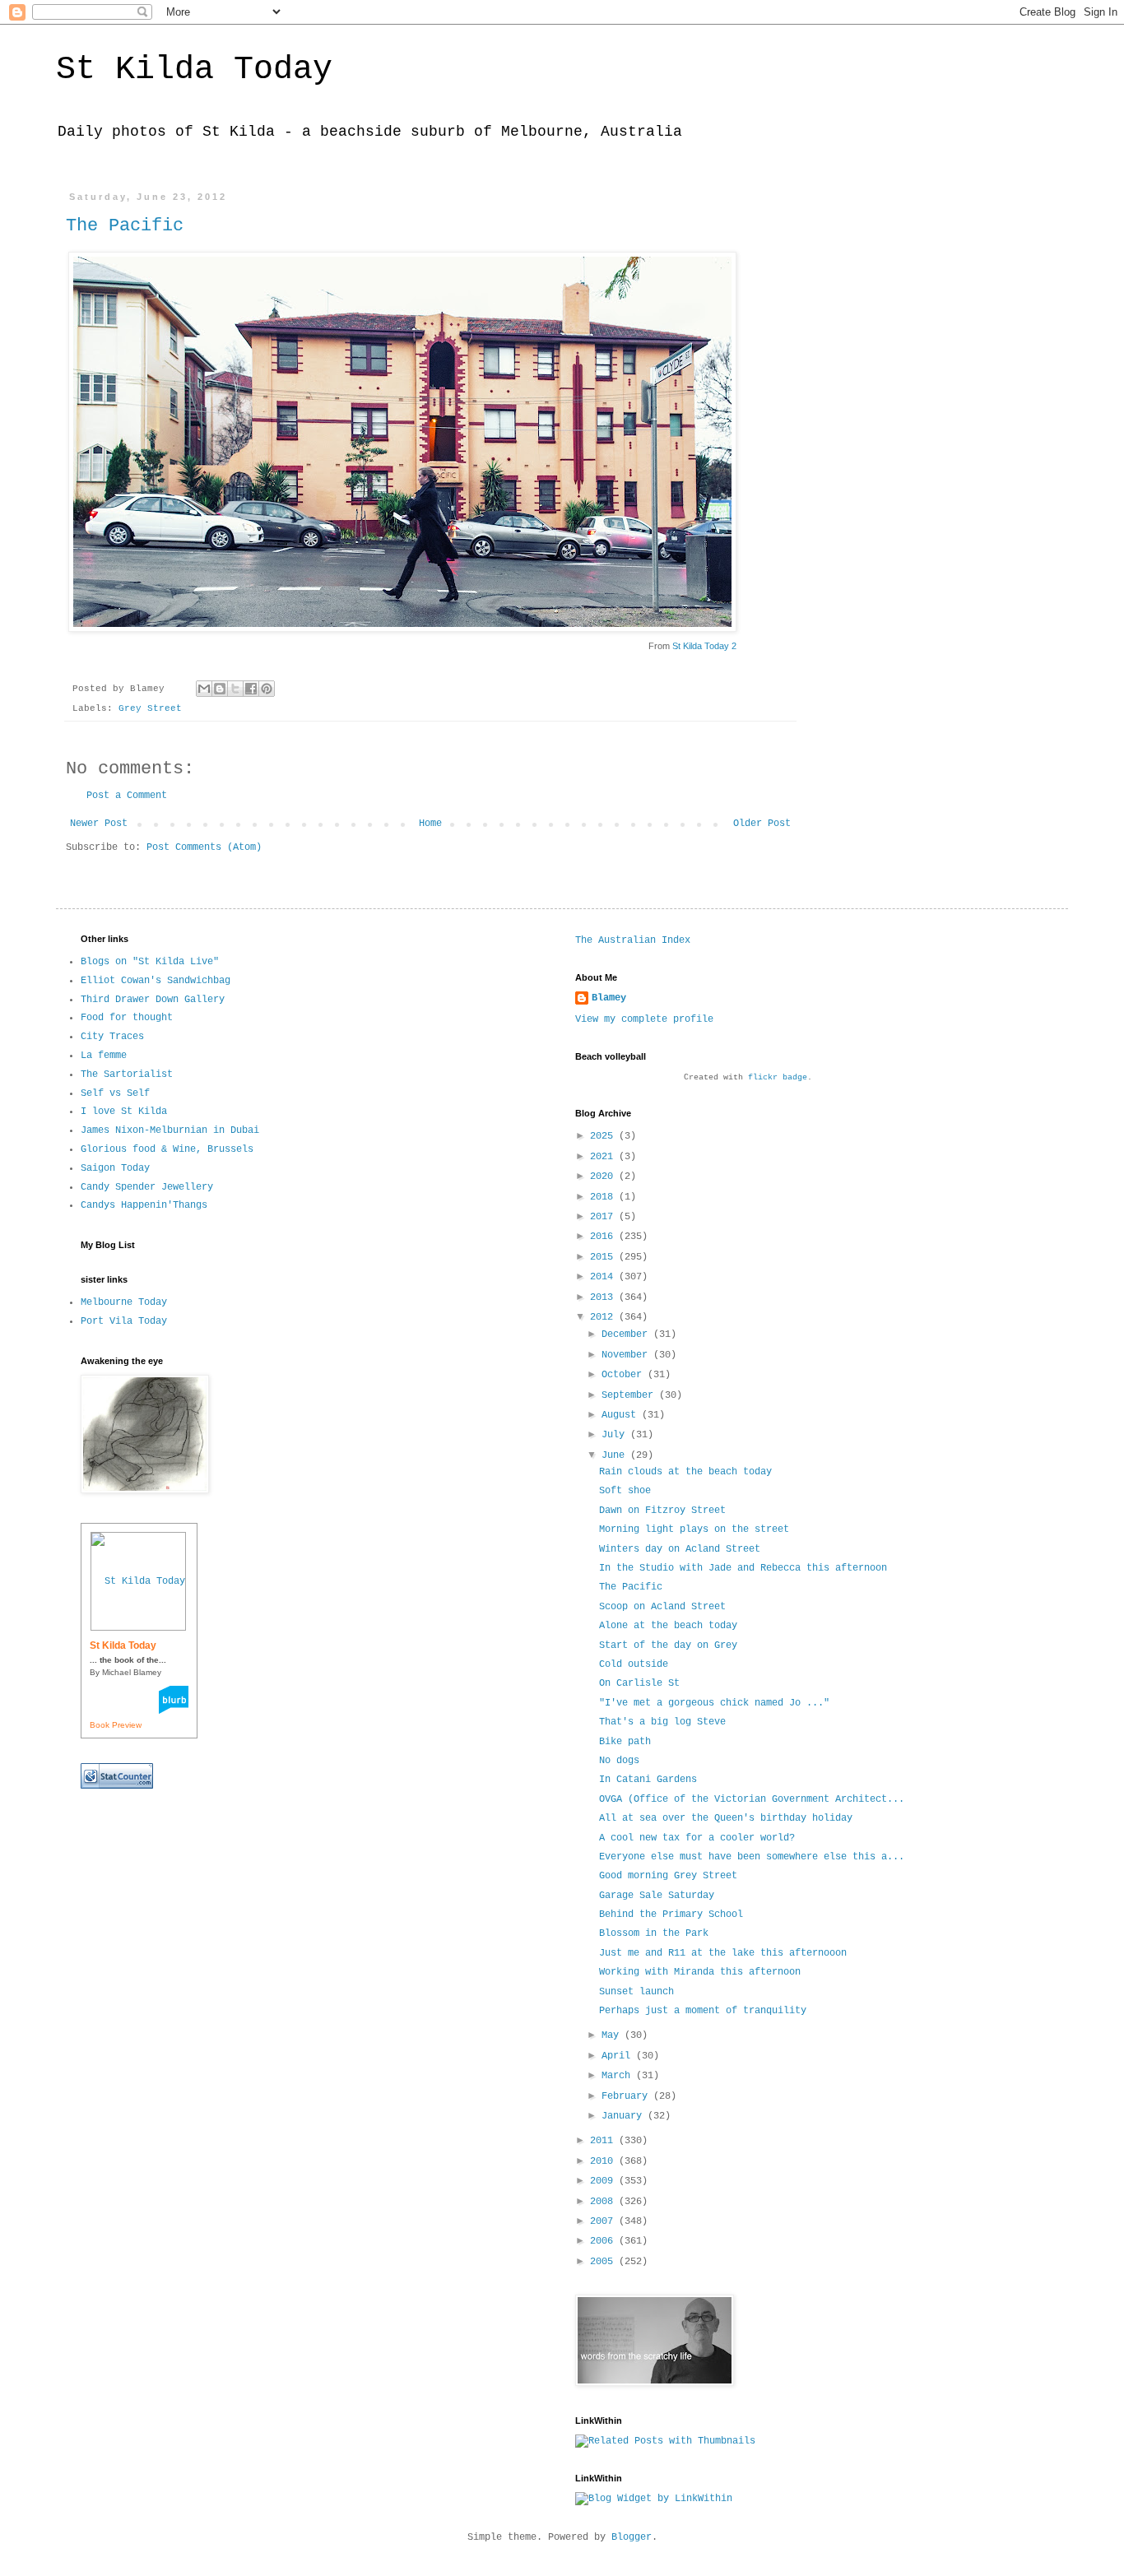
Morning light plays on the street (694, 1529)
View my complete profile (644, 1019)
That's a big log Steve (662, 1722)
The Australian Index (633, 940)
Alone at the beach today (668, 1626)
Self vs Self (115, 1093)
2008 (604, 2202)
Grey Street (150, 708)
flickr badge (778, 1077)
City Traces (112, 1037)
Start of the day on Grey (668, 1645)
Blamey (609, 998)
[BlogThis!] (220, 689)
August (622, 1415)
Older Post (762, 824)
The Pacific (125, 226)
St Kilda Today (194, 70)
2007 (604, 2221)
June (616, 1455)
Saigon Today (115, 1168)
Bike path (625, 1742)
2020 (604, 1177)
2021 (604, 1157)
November (627, 1355)
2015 (604, 1257)
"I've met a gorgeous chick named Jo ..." (714, 1703)
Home (430, 824)
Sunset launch (636, 1992)
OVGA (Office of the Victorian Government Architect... (752, 1799)
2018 (604, 1197)
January (625, 2116)
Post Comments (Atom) (204, 847)
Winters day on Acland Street (680, 1549)
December (627, 1334)
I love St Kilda (124, 1112)
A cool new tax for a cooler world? (697, 1838)
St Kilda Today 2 (704, 646)
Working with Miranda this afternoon (700, 1972)
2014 (604, 1277)
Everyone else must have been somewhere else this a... (752, 1857)
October (625, 1375)
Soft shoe (625, 1491)
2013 (604, 1297)
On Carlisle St (639, 1683)
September (630, 1395)
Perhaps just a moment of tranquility (703, 2011)
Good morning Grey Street (668, 1876)
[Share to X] (235, 689)
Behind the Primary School (671, 1915)
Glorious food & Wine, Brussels (167, 1149)
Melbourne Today (124, 1302)
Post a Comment (127, 796)
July (616, 1435)
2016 (604, 1237)
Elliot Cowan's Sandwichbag (156, 981)
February (627, 2096)
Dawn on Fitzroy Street (662, 1511)
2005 (604, 2262)
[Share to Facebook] (251, 689)
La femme (104, 1056)
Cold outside (634, 1664)
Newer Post (99, 824)
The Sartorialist (127, 1074)
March (619, 2076)
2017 (604, 1217)
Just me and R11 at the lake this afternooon (723, 1953)
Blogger (632, 2537)
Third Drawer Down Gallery (153, 1000)
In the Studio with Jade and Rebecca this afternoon (743, 1568)
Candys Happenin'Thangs (144, 1205)
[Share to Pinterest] (267, 689)
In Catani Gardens (648, 1780)
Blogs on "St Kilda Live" (150, 962)
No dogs (619, 1761)
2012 (604, 1317)
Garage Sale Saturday (657, 1896)
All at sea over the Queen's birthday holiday (726, 1818)
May (613, 2035)
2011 (604, 2141)
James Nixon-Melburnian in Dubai (170, 1130)
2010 (604, 2161)
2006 (604, 2241)
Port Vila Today (124, 1321)
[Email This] (204, 689)
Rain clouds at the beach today (685, 1472)
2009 (604, 2181)
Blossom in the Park (654, 1933)
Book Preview (116, 1725)
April (619, 2056)
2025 (604, 1136)
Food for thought (127, 1018)
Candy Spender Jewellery (147, 1187)
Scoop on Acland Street (662, 1607)
